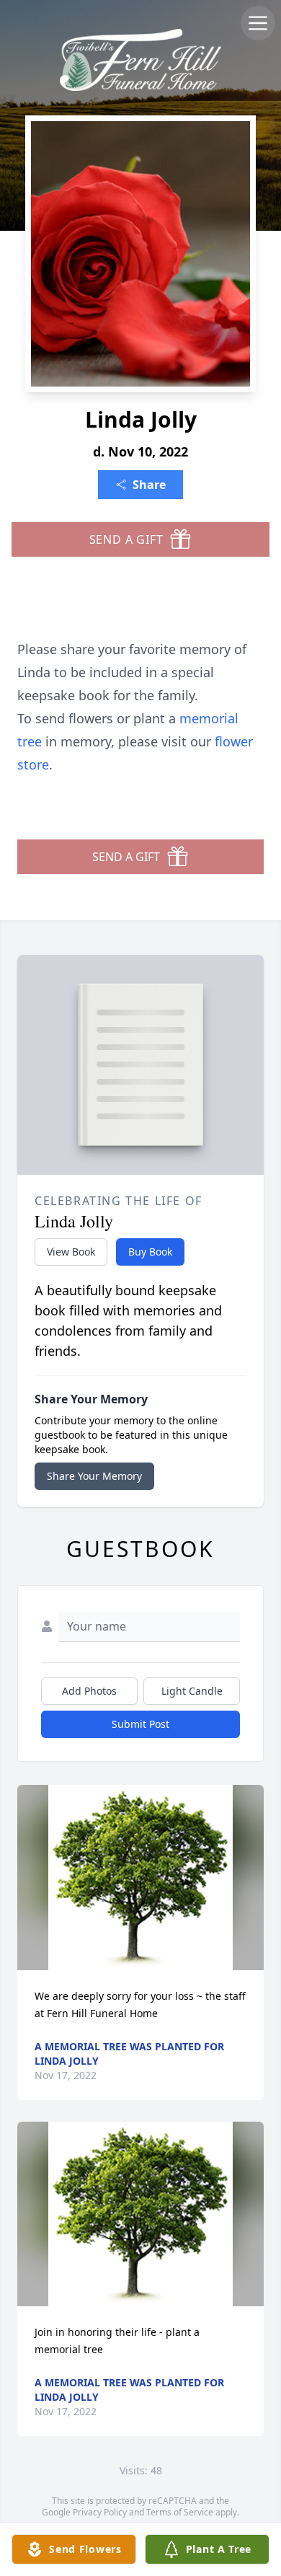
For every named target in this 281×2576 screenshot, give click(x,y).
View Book (71, 1252)
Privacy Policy (100, 2512)
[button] (141, 1878)
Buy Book (150, 1252)
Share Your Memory (94, 1476)
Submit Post (140, 1724)
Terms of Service (180, 2512)
